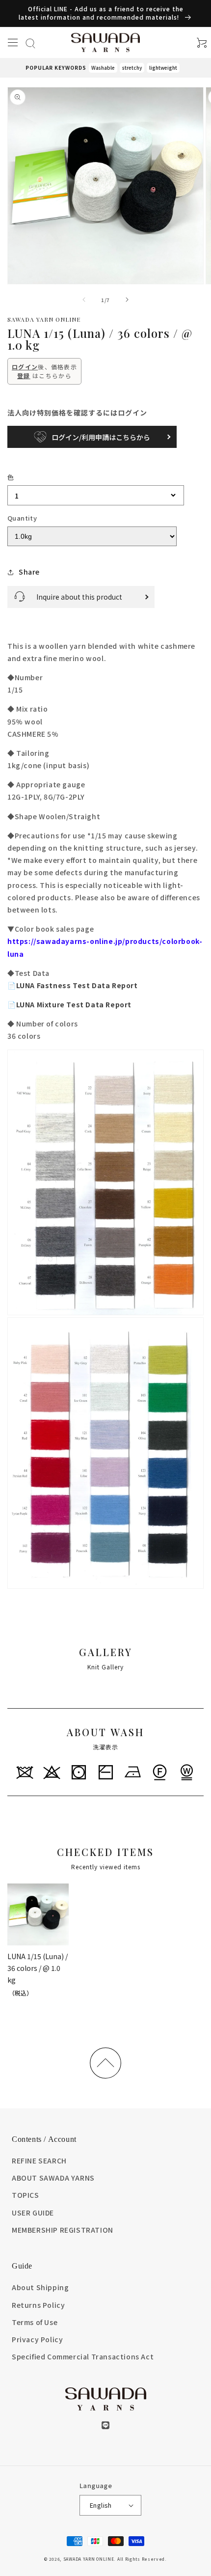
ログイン (25, 367)
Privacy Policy (37, 2339)
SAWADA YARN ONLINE (89, 2559)
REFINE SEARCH (39, 2161)
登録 (24, 375)
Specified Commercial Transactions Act (83, 2356)
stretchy (132, 68)
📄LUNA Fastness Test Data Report (73, 985)
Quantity (22, 518)
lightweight (163, 68)
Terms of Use (35, 2322)
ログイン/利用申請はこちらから (101, 437)
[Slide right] (127, 300)
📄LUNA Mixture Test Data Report (69, 1004)
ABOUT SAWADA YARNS (53, 2178)
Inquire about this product (79, 597)
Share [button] (29, 572)
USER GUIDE (33, 2213)
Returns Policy (38, 2305)
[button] (13, 42)
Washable (103, 68)
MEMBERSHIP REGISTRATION (63, 2230)
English (101, 2505)
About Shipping (40, 2287)
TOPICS (26, 2195)
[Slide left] (84, 300)
